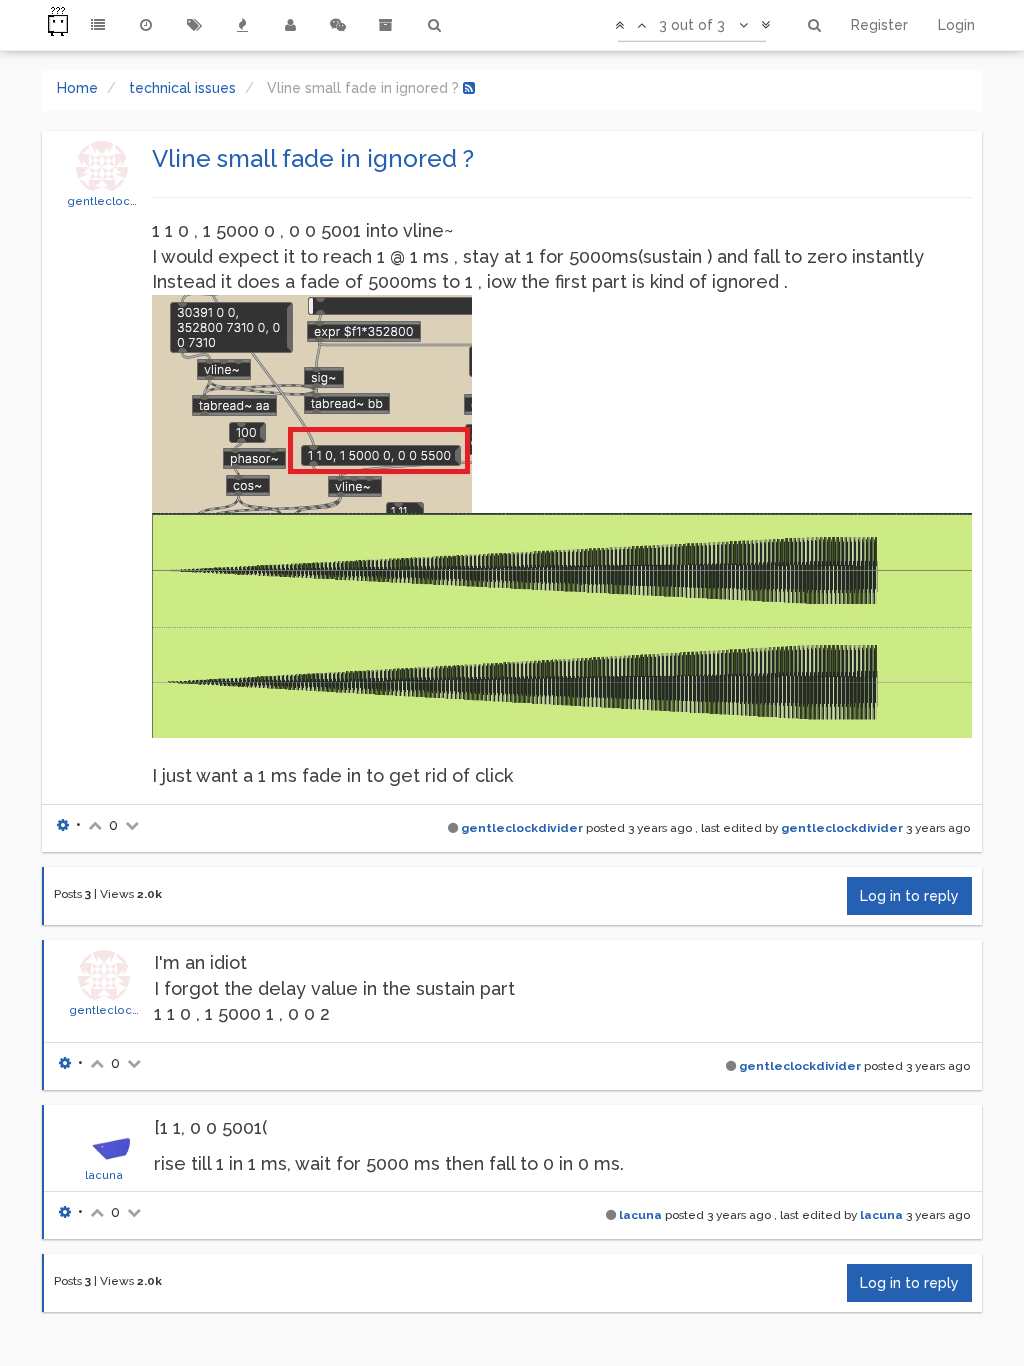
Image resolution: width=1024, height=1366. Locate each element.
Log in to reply (909, 896)
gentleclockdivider (121, 201)
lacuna (104, 1175)
